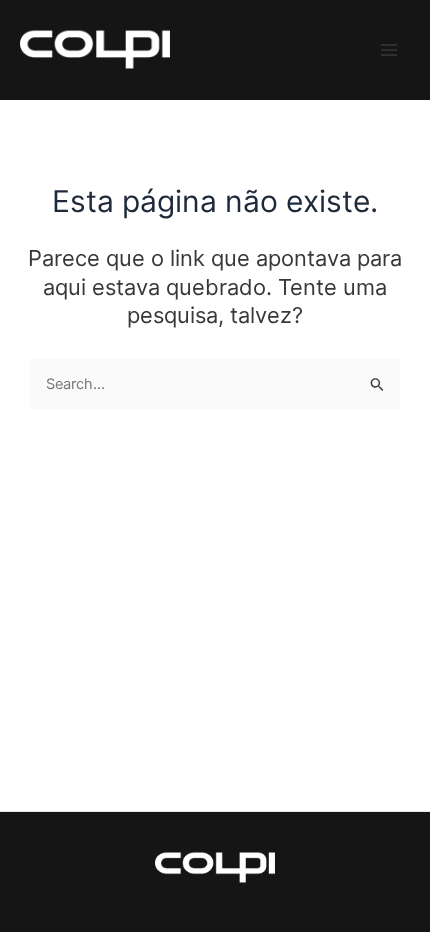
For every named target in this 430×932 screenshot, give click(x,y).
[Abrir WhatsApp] (380, 881)
